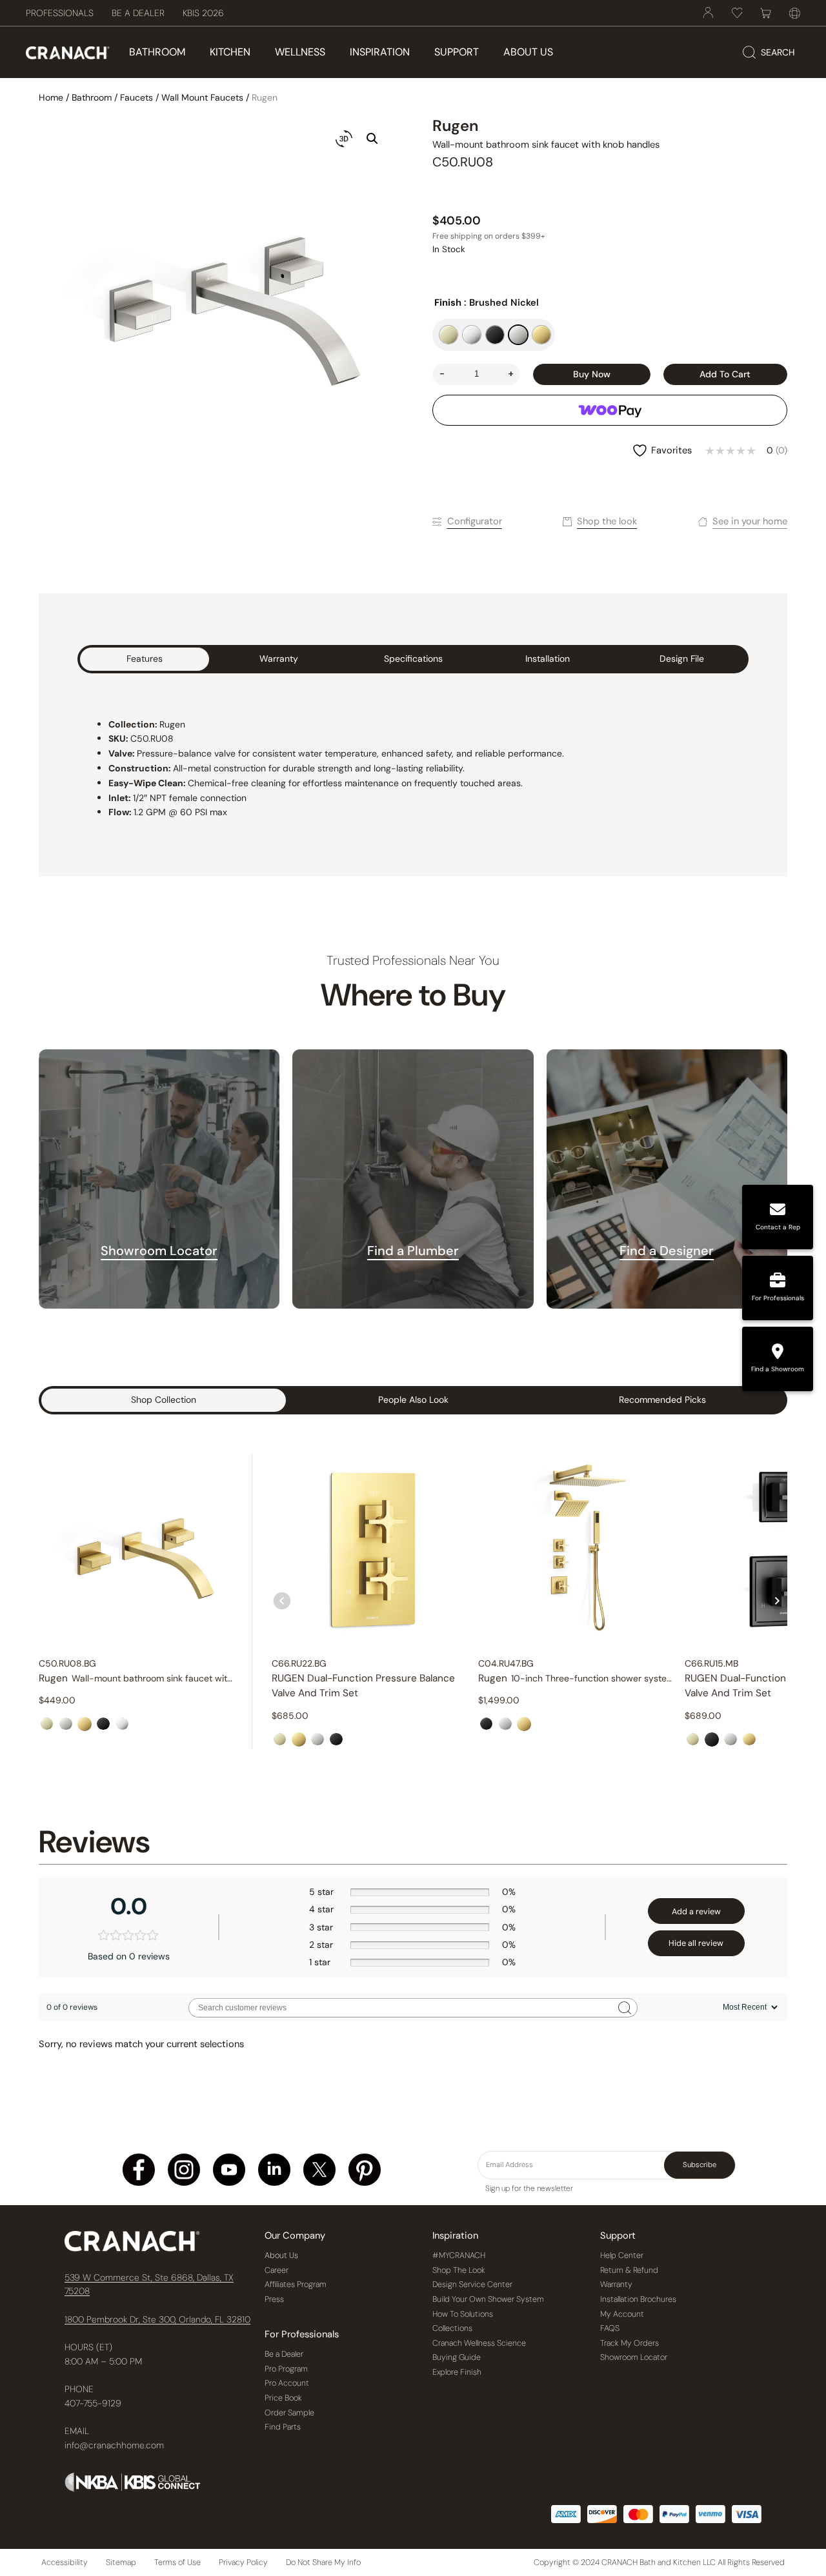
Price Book (283, 2398)
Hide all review (696, 1943)
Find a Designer (667, 1251)
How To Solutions (463, 2314)
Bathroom (92, 97)
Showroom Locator (159, 1251)
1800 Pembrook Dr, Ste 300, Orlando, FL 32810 (157, 2319)
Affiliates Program (296, 2284)
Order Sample (289, 2413)
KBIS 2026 (203, 13)
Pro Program (286, 2369)
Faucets (136, 97)
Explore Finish (457, 2372)
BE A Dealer (138, 13)
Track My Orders (630, 2343)
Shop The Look (459, 2270)
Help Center (622, 2255)
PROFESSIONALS (60, 13)
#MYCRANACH (459, 2255)
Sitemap (121, 2562)
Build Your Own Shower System (488, 2299)
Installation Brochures (638, 2299)
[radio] (448, 335)
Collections (452, 2328)
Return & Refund (629, 2270)
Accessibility (65, 2562)
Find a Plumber (413, 1251)
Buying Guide (457, 2357)
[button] (372, 139)
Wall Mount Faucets (202, 97)
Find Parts (283, 2427)
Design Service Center (472, 2284)
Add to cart (725, 374)
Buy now (592, 374)
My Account (622, 2314)
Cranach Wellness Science (479, 2343)
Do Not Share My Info (323, 2562)
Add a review (696, 1912)
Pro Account (287, 2383)
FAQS (610, 2328)
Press (274, 2299)
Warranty (616, 2284)
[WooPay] (610, 410)
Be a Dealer (284, 2354)
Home (51, 97)
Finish (448, 302)
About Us (281, 2255)
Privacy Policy (243, 2562)
